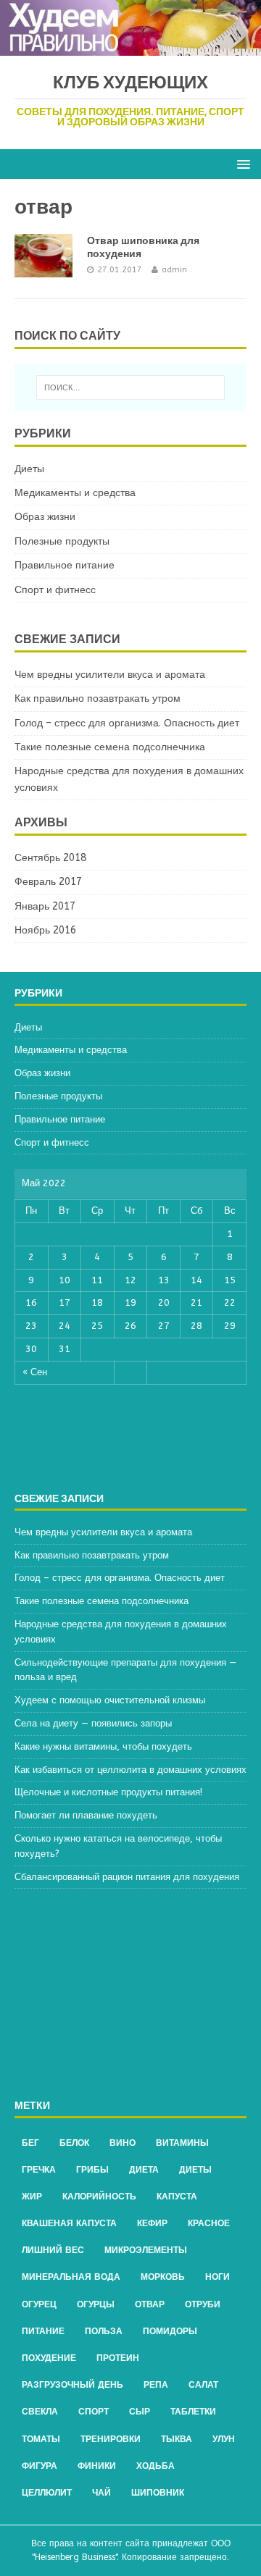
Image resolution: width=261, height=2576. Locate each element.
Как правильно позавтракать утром (98, 698)
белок (74, 2143)
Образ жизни (45, 517)
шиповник (158, 2493)
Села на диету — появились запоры (93, 1723)
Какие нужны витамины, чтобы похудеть (103, 1746)
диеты (195, 2170)
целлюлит (47, 2493)
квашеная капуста (69, 2223)
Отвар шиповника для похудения (143, 247)
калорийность (99, 2197)
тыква (177, 2439)
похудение (49, 2358)
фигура (40, 2466)
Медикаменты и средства (75, 493)
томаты (41, 2439)
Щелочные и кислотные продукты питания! (108, 1792)
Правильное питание (65, 565)
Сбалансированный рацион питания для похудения (127, 1877)
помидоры (170, 2331)
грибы (92, 2170)
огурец (39, 2304)
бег (30, 2143)
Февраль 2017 (48, 882)
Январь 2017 (45, 906)
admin (174, 270)
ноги (217, 2277)
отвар (150, 2304)
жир (32, 2197)
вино (123, 2143)
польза (104, 2331)
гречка (39, 2170)
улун (224, 2439)
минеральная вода (71, 2277)
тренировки (111, 2439)
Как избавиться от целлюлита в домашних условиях (130, 1770)
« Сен (35, 1372)
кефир (152, 2223)
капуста (177, 2197)
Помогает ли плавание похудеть (86, 1815)
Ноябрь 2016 (45, 930)
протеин (118, 2358)
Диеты (29, 469)
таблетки (193, 2412)
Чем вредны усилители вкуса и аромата (110, 675)
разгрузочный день (72, 2385)
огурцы (96, 2304)
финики (97, 2466)
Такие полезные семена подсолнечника (110, 747)
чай (101, 2493)
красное (209, 2223)
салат (203, 2385)
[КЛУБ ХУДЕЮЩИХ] (130, 47)
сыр (140, 2412)
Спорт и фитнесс (55, 590)
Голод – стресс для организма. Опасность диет (127, 723)
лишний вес (53, 2250)
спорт (94, 2412)
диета (144, 2170)
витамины (182, 2143)
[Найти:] (130, 387)
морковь (163, 2277)
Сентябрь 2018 (50, 858)
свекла (40, 2412)
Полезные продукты (62, 541)
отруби (203, 2304)
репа (156, 2385)
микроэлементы (146, 2250)
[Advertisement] (130, 1994)
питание (43, 2331)
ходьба (156, 2466)
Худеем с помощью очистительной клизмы (110, 1700)
